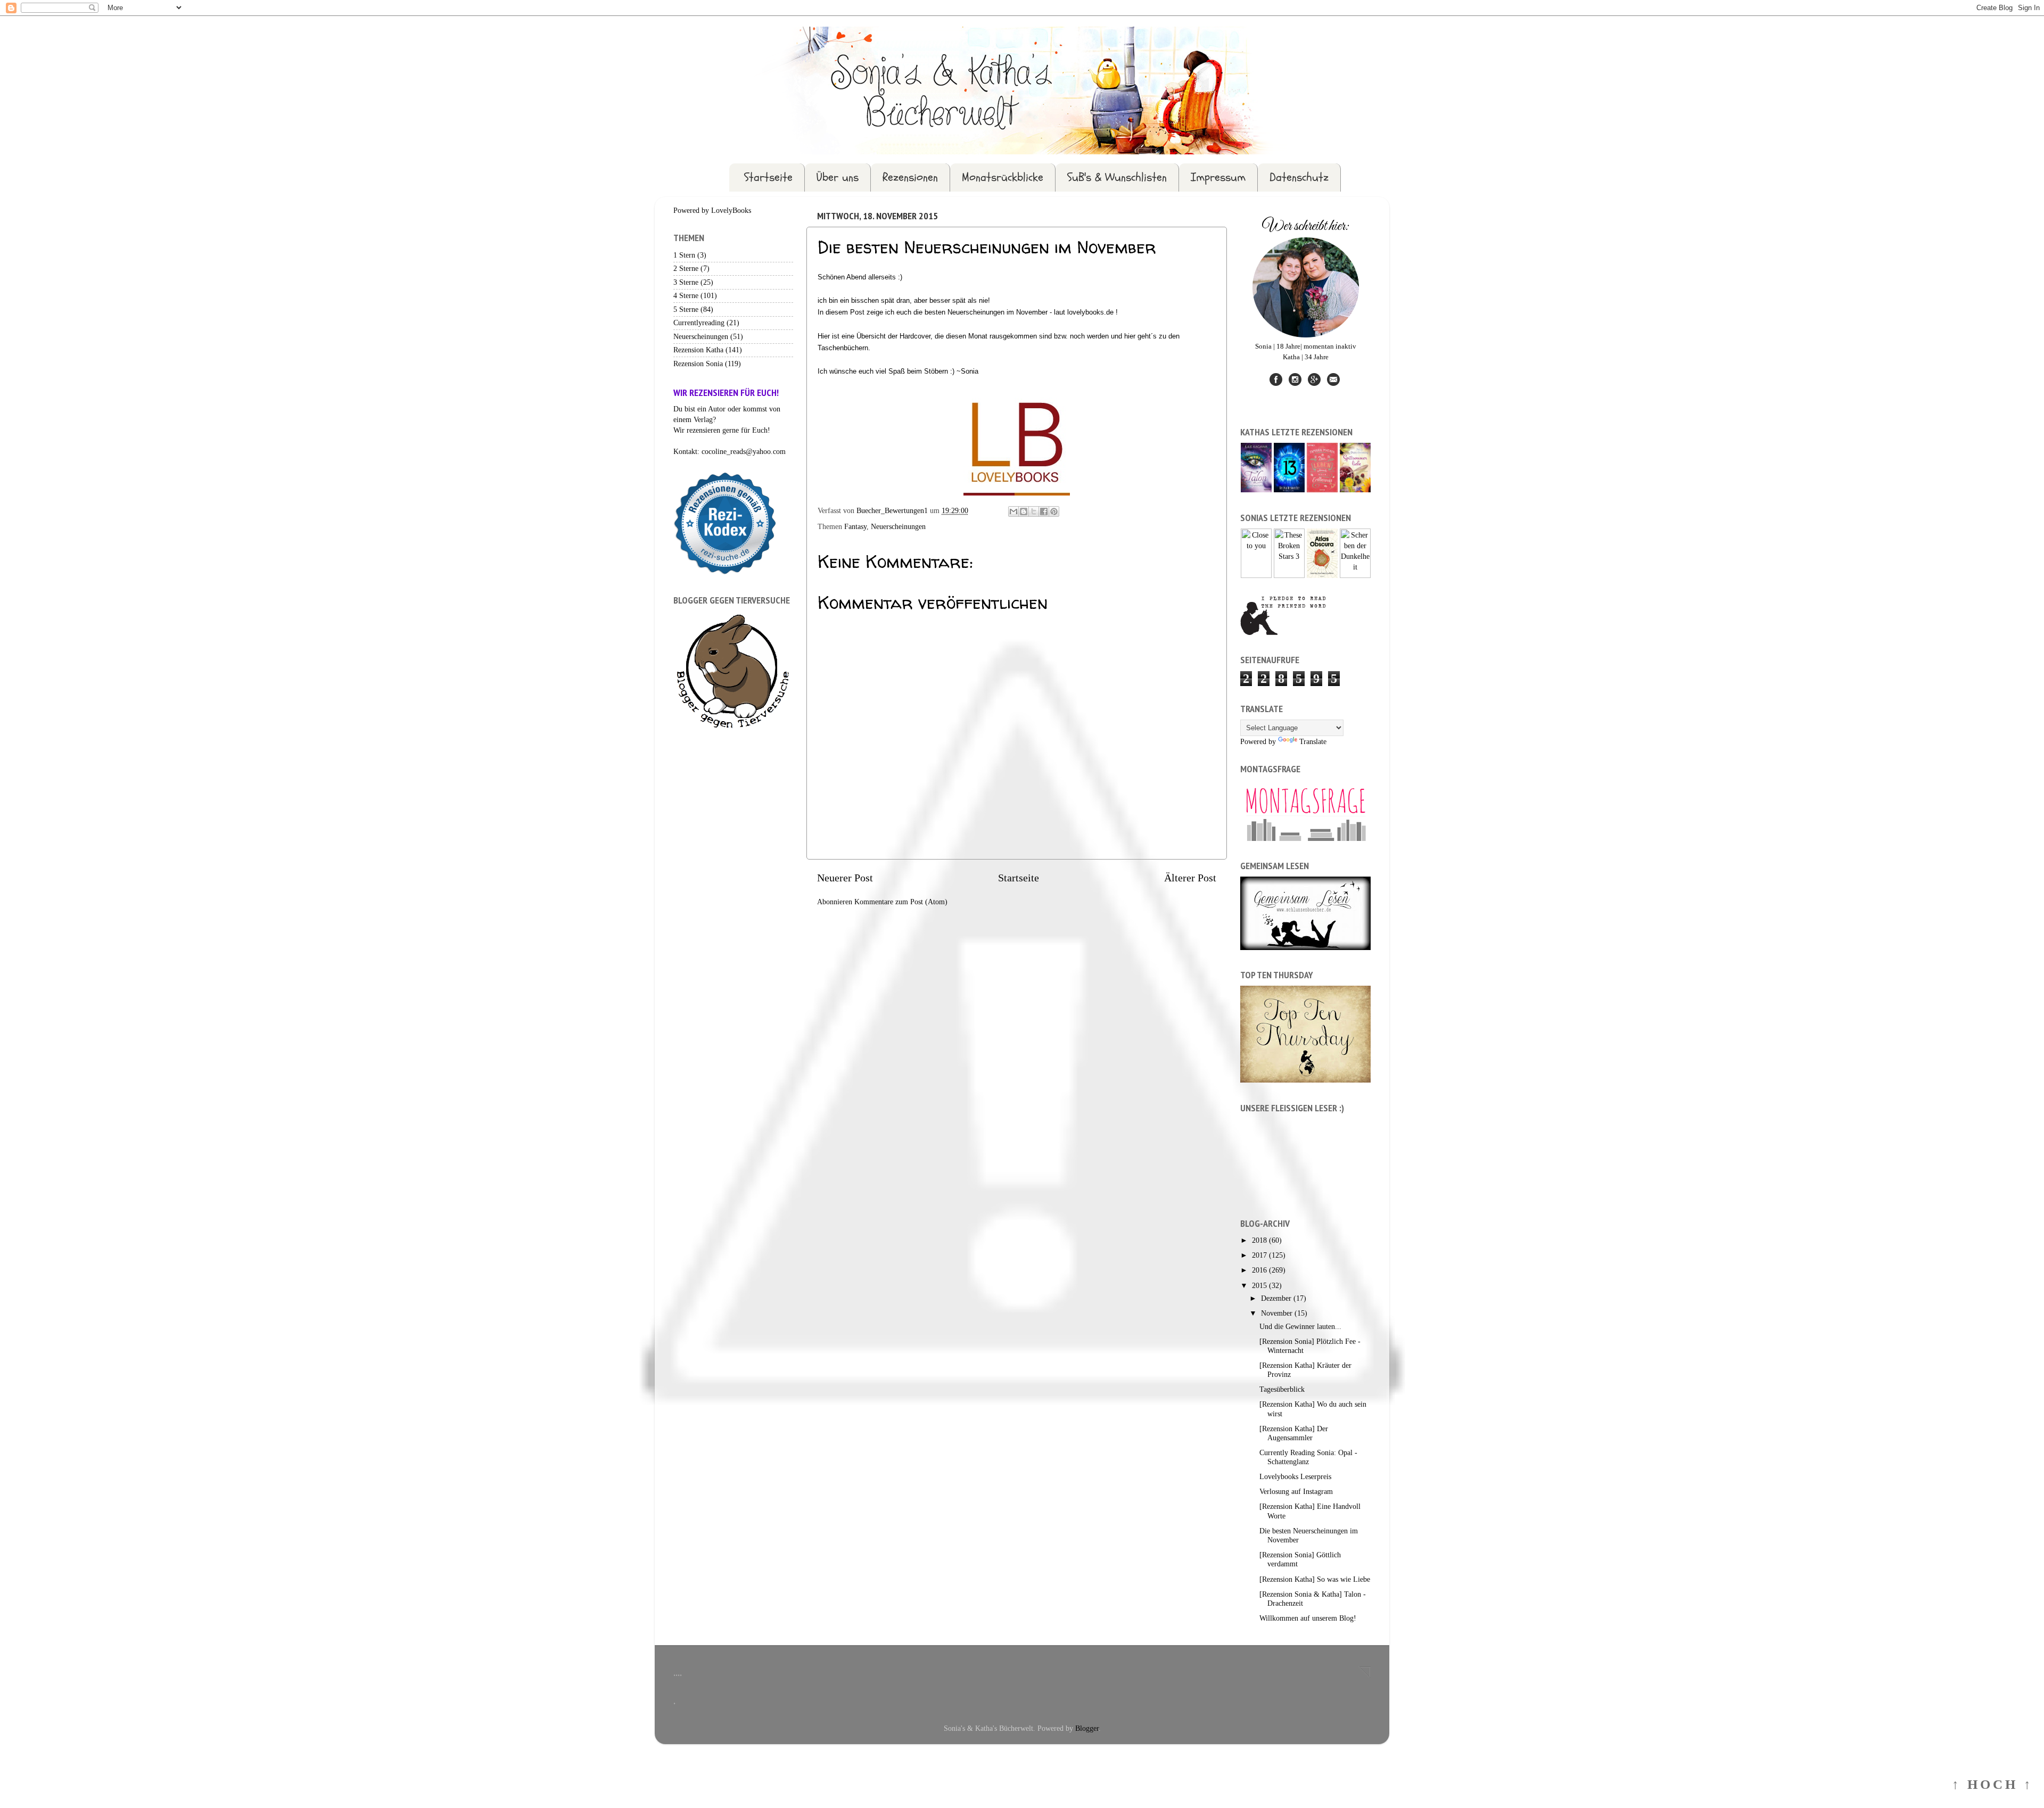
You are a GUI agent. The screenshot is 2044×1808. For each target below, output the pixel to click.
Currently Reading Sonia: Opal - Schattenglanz (1308, 1457)
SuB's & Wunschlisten (1117, 177)
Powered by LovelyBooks (712, 210)
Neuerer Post (845, 878)
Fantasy (855, 526)
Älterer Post (1190, 878)
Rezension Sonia (698, 364)
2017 (1260, 1255)
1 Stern (684, 255)
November (1278, 1313)
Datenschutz (1299, 177)
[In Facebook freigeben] (1044, 511)
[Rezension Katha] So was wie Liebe (1315, 1579)
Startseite (768, 177)
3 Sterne (686, 282)
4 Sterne (686, 295)
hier (1131, 336)
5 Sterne (686, 309)
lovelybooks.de (1090, 312)
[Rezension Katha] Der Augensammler (1294, 1433)
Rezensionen (910, 177)
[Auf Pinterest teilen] (1054, 511)
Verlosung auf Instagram (1296, 1491)
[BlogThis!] (1024, 511)
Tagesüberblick (1282, 1389)
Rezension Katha (698, 350)
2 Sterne (686, 268)
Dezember (1277, 1298)
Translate (1313, 741)
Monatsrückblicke (1003, 177)
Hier (825, 336)
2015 (1260, 1285)
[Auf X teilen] (1034, 511)
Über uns (838, 177)
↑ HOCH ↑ (1993, 1784)
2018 (1260, 1240)
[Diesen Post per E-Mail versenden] (1013, 511)
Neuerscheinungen (898, 526)
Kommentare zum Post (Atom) (901, 902)
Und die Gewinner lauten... (1300, 1326)
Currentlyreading (699, 323)
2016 (1260, 1270)
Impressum (1218, 177)
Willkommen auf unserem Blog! (1308, 1618)
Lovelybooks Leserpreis (1295, 1476)
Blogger (1087, 1728)
